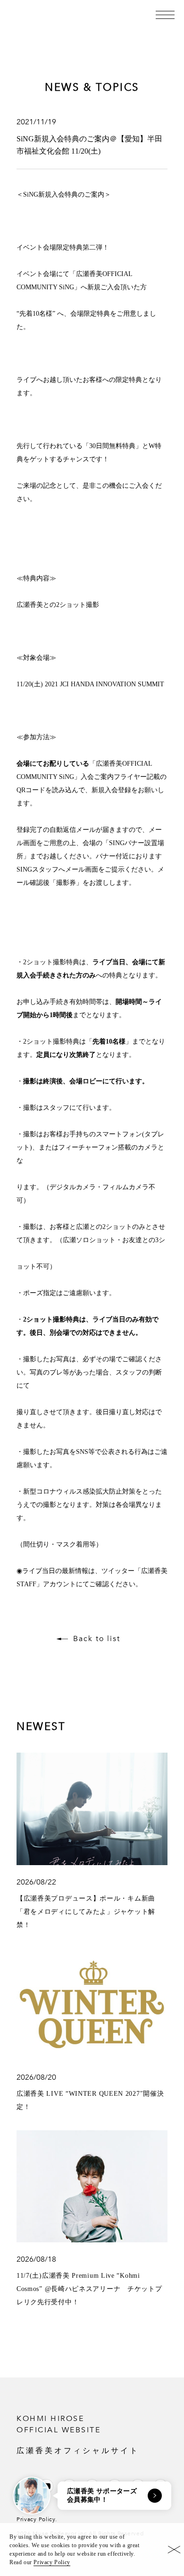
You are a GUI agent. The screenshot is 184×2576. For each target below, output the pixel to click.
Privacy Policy (52, 2562)
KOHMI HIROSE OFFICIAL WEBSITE (78, 2434)
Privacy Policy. (37, 2519)
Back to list (97, 1639)
